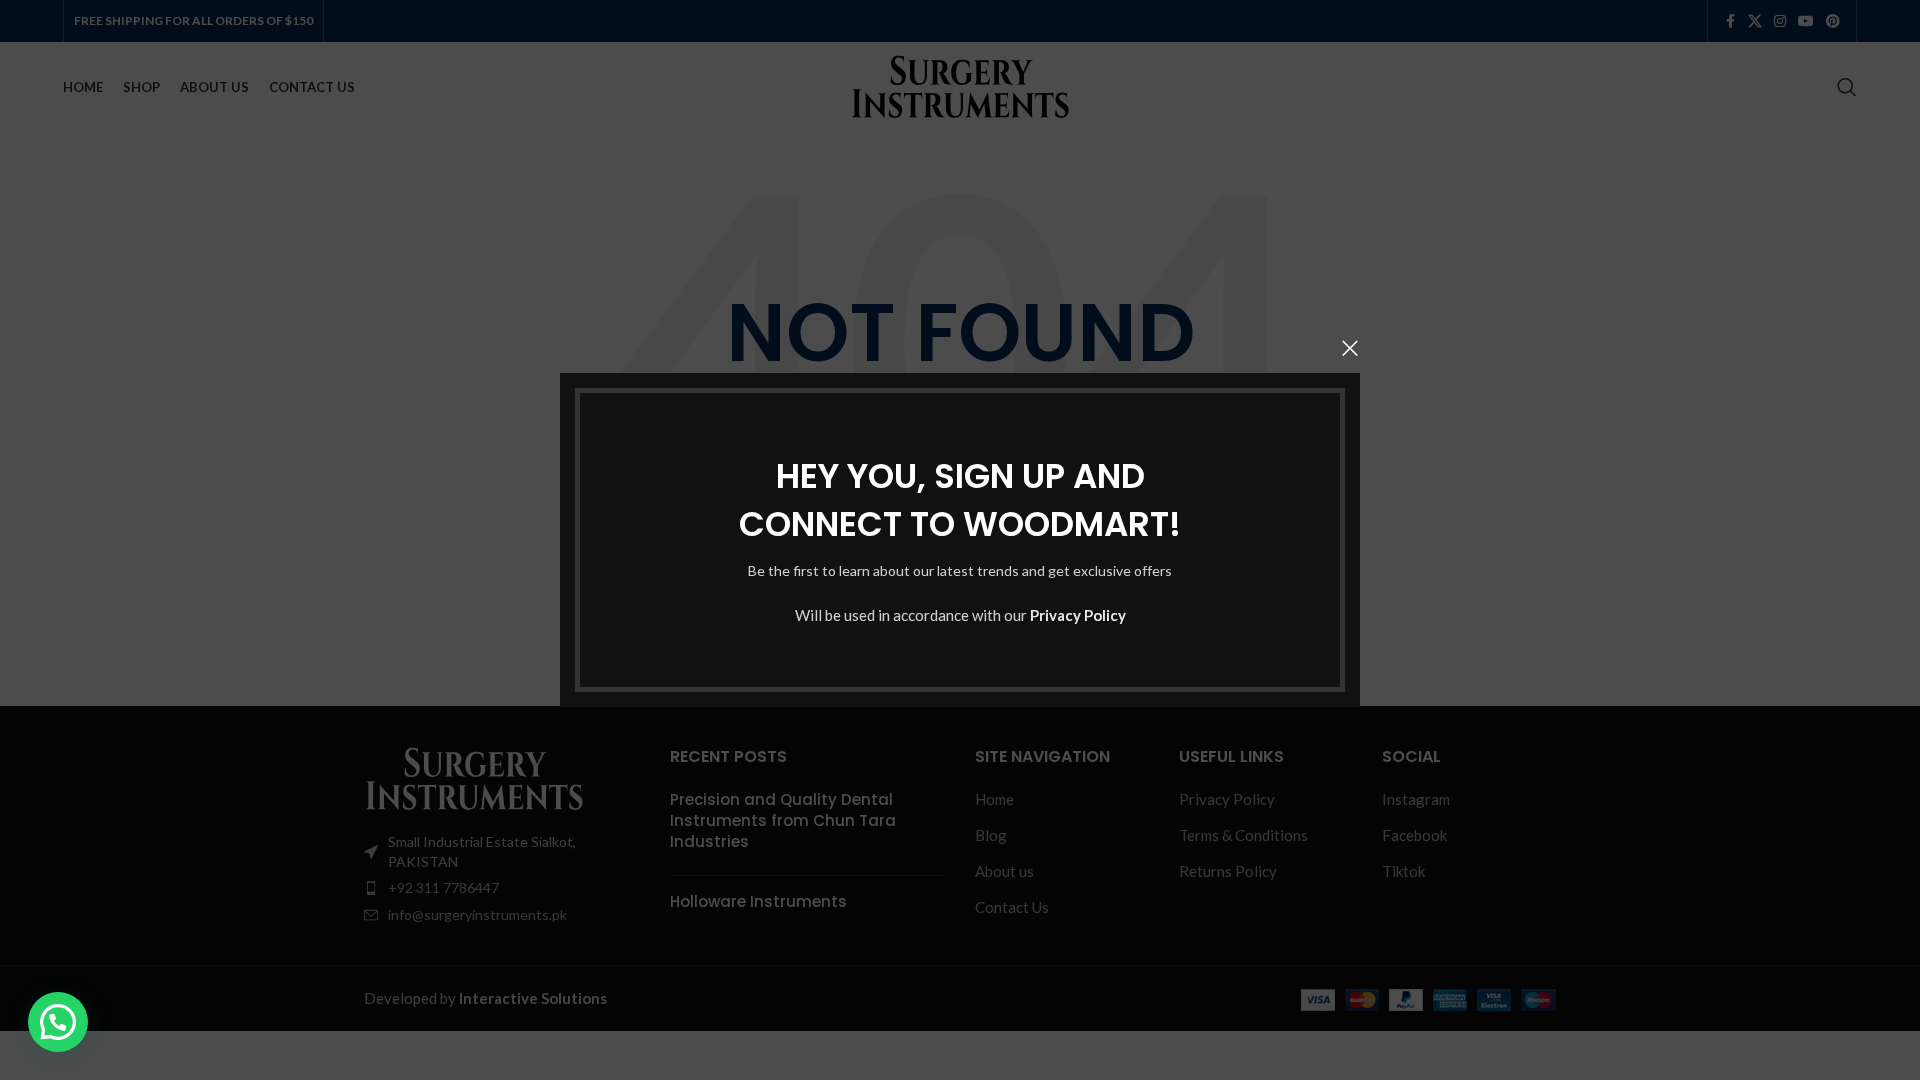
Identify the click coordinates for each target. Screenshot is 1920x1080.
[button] (58, 1022)
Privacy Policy (1078, 615)
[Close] (1350, 348)
